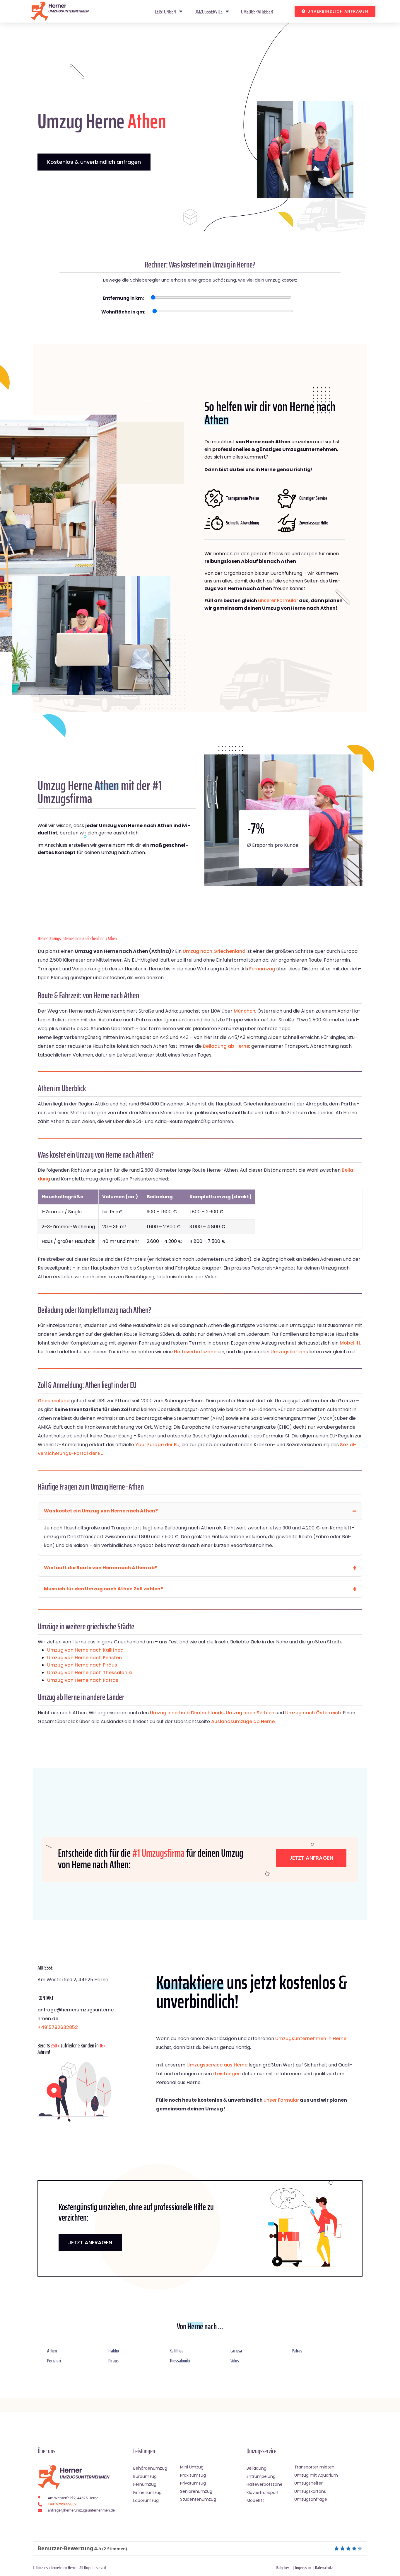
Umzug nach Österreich (313, 1713)
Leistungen (165, 11)
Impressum (303, 2568)
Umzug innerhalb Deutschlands (187, 1713)
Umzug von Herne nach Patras (83, 1680)
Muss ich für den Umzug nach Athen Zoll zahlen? (104, 1589)
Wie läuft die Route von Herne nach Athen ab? (101, 1568)
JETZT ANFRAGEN (90, 2242)
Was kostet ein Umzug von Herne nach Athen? (101, 1511)
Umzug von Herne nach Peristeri (84, 1658)
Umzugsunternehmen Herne (56, 2568)
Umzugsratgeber (257, 11)
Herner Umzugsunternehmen (60, 938)
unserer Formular (278, 600)
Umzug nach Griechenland (214, 951)
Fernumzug (262, 969)
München (245, 1011)
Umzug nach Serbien (250, 1713)
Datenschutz (324, 2568)
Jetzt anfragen (311, 1858)
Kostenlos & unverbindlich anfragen (94, 162)
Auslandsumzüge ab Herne (243, 1721)
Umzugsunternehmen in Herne (311, 2039)
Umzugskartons (289, 1352)
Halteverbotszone (195, 1352)
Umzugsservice (208, 11)
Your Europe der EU (157, 1445)
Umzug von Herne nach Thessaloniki (90, 1673)
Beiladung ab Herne (226, 1046)
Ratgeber (282, 2568)
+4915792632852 (58, 2027)
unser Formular (281, 2100)
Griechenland (95, 938)
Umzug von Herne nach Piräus (82, 1665)
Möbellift (350, 1343)
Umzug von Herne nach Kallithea (85, 1650)
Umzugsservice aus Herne (217, 2065)
